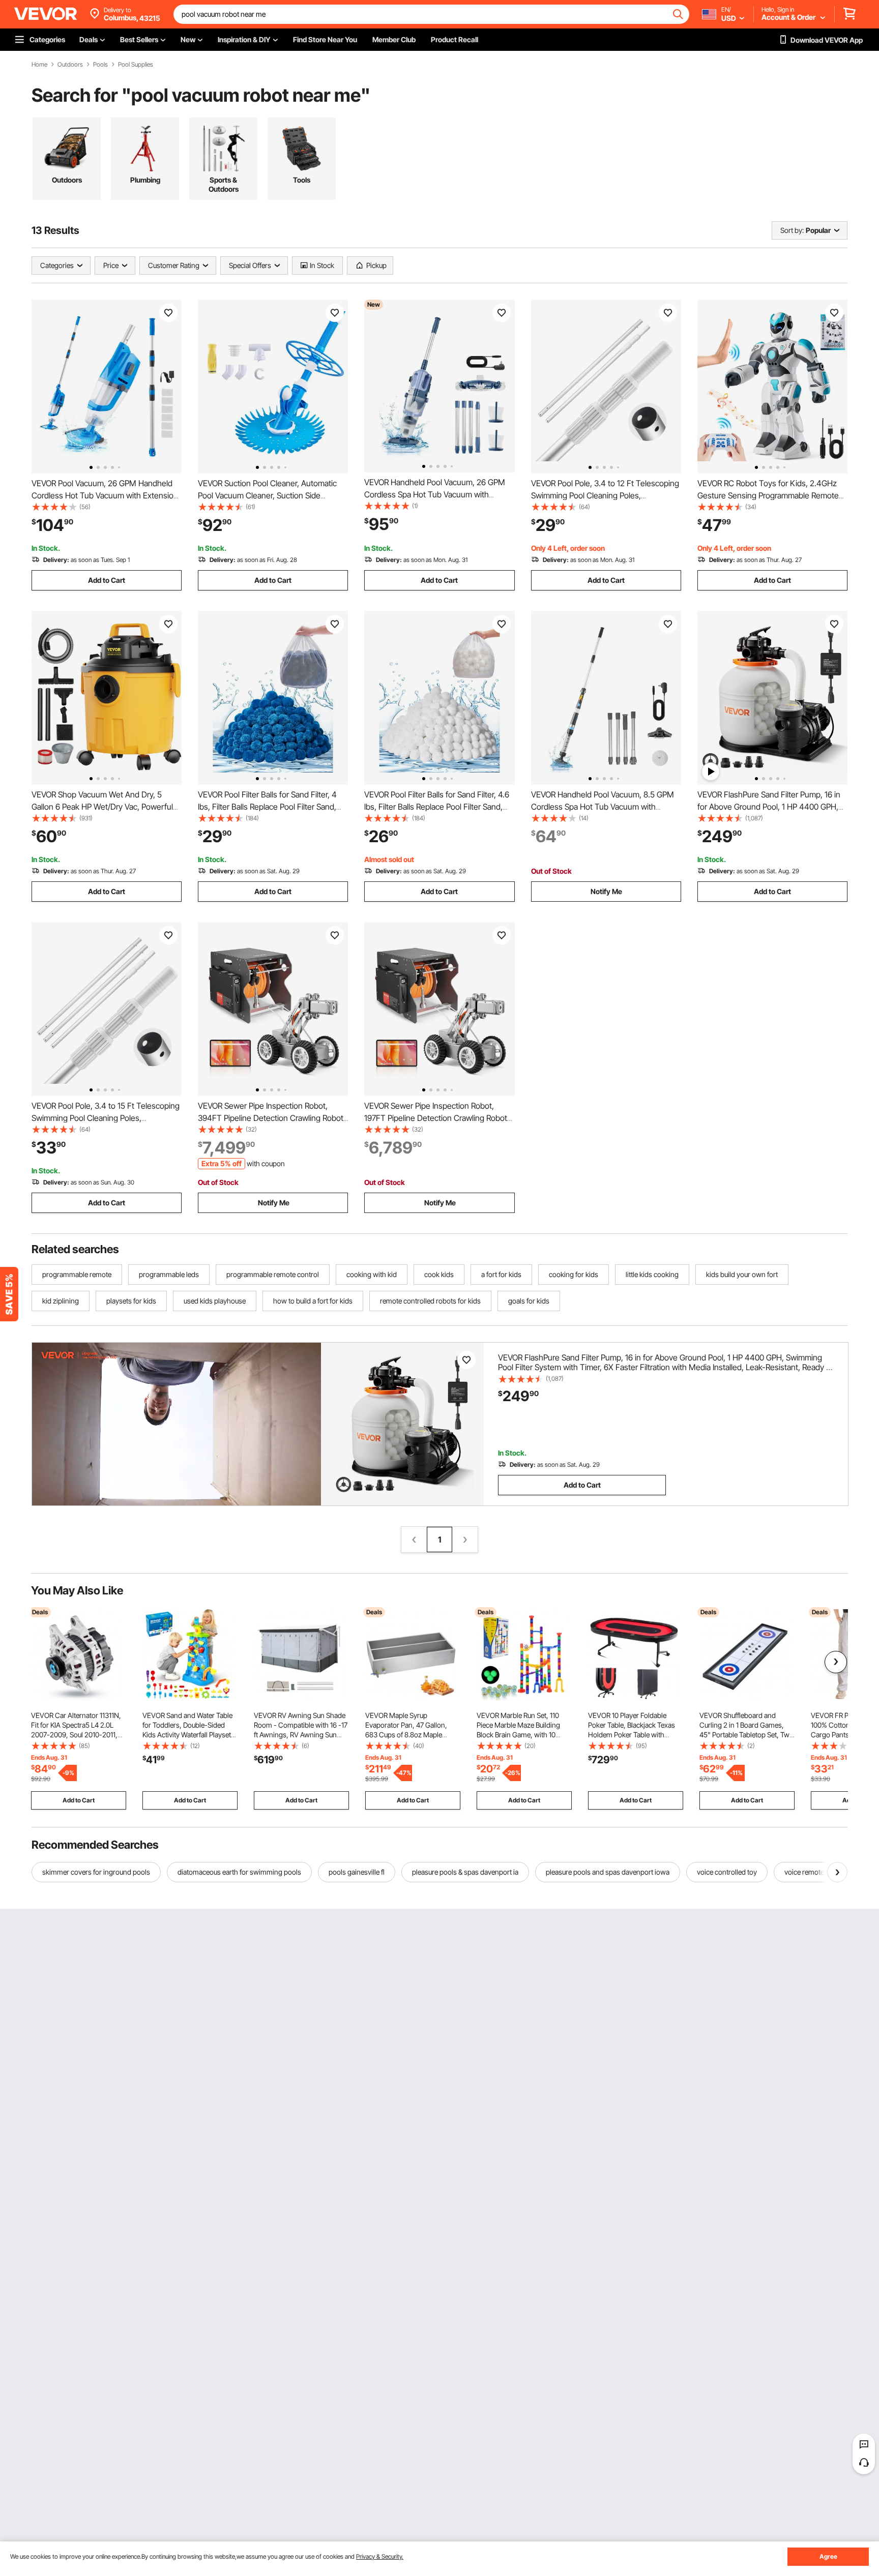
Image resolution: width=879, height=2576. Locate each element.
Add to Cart (107, 580)
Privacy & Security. (380, 2556)
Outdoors (70, 65)
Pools (100, 65)
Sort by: (792, 230)
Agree (828, 2556)
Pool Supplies (136, 65)
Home (39, 65)
